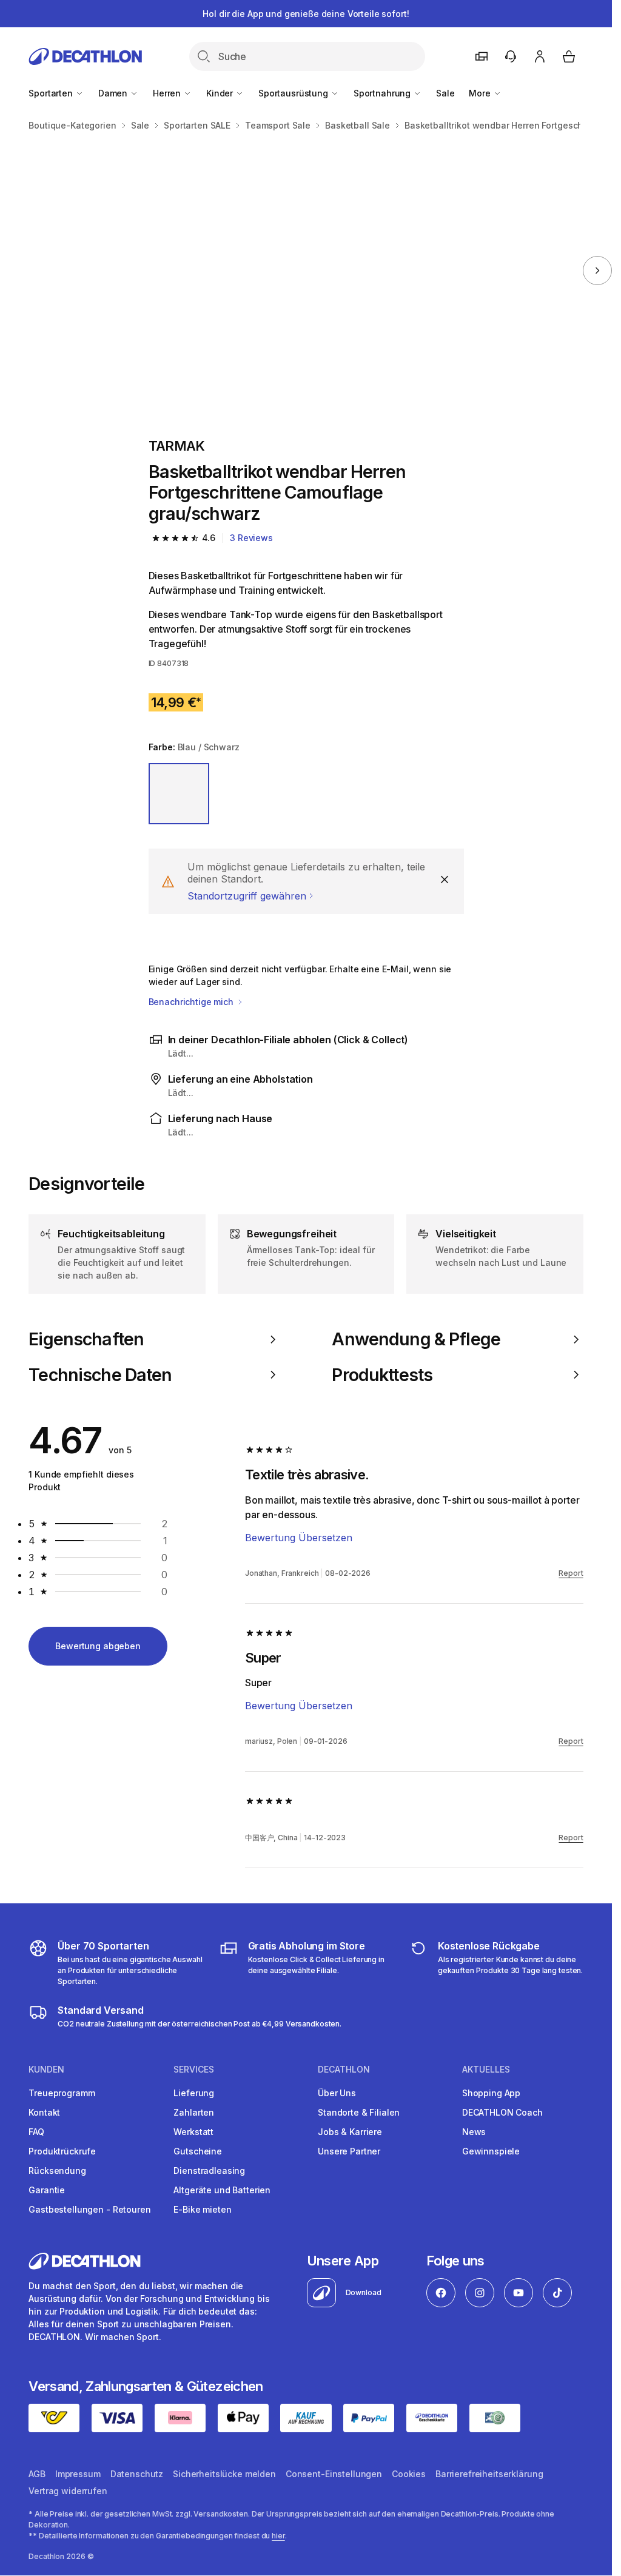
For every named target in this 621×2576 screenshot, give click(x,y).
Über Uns (337, 2093)
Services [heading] (194, 2070)
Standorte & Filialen (359, 2112)
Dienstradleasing (209, 2171)
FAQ (36, 2132)
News (474, 2132)
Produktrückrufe (62, 2151)
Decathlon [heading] (344, 2070)
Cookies (409, 2474)
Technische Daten (100, 1375)
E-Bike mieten (202, 2209)
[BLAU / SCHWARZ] (179, 794)
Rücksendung (57, 2171)
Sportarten (52, 93)
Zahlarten (194, 2112)
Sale (445, 93)
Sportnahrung (383, 93)
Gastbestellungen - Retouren (89, 2209)
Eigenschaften (86, 1339)
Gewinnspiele (491, 2151)
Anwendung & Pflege (416, 1339)
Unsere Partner (349, 2151)
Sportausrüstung (294, 93)
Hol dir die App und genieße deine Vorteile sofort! (306, 14)
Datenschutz (137, 2474)
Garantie (47, 2190)
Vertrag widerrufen (68, 2491)
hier (278, 2536)
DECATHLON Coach (502, 2112)
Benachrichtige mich (192, 1002)
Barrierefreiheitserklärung (489, 2474)
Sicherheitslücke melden (224, 2474)
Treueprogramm (62, 2093)
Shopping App (491, 2093)
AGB (37, 2474)
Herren (168, 93)
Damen (114, 93)
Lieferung (194, 2093)
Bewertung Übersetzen (299, 1538)
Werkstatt (193, 2132)
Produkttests (382, 1375)
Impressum (78, 2474)
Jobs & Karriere (350, 2132)
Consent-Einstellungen (334, 2474)
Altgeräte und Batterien (222, 2190)
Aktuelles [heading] (486, 2070)
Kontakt (44, 2112)
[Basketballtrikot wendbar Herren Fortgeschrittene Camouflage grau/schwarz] (155, 271)
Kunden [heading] (46, 2070)
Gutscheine (198, 2151)
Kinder (221, 93)
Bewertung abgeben (98, 1646)
